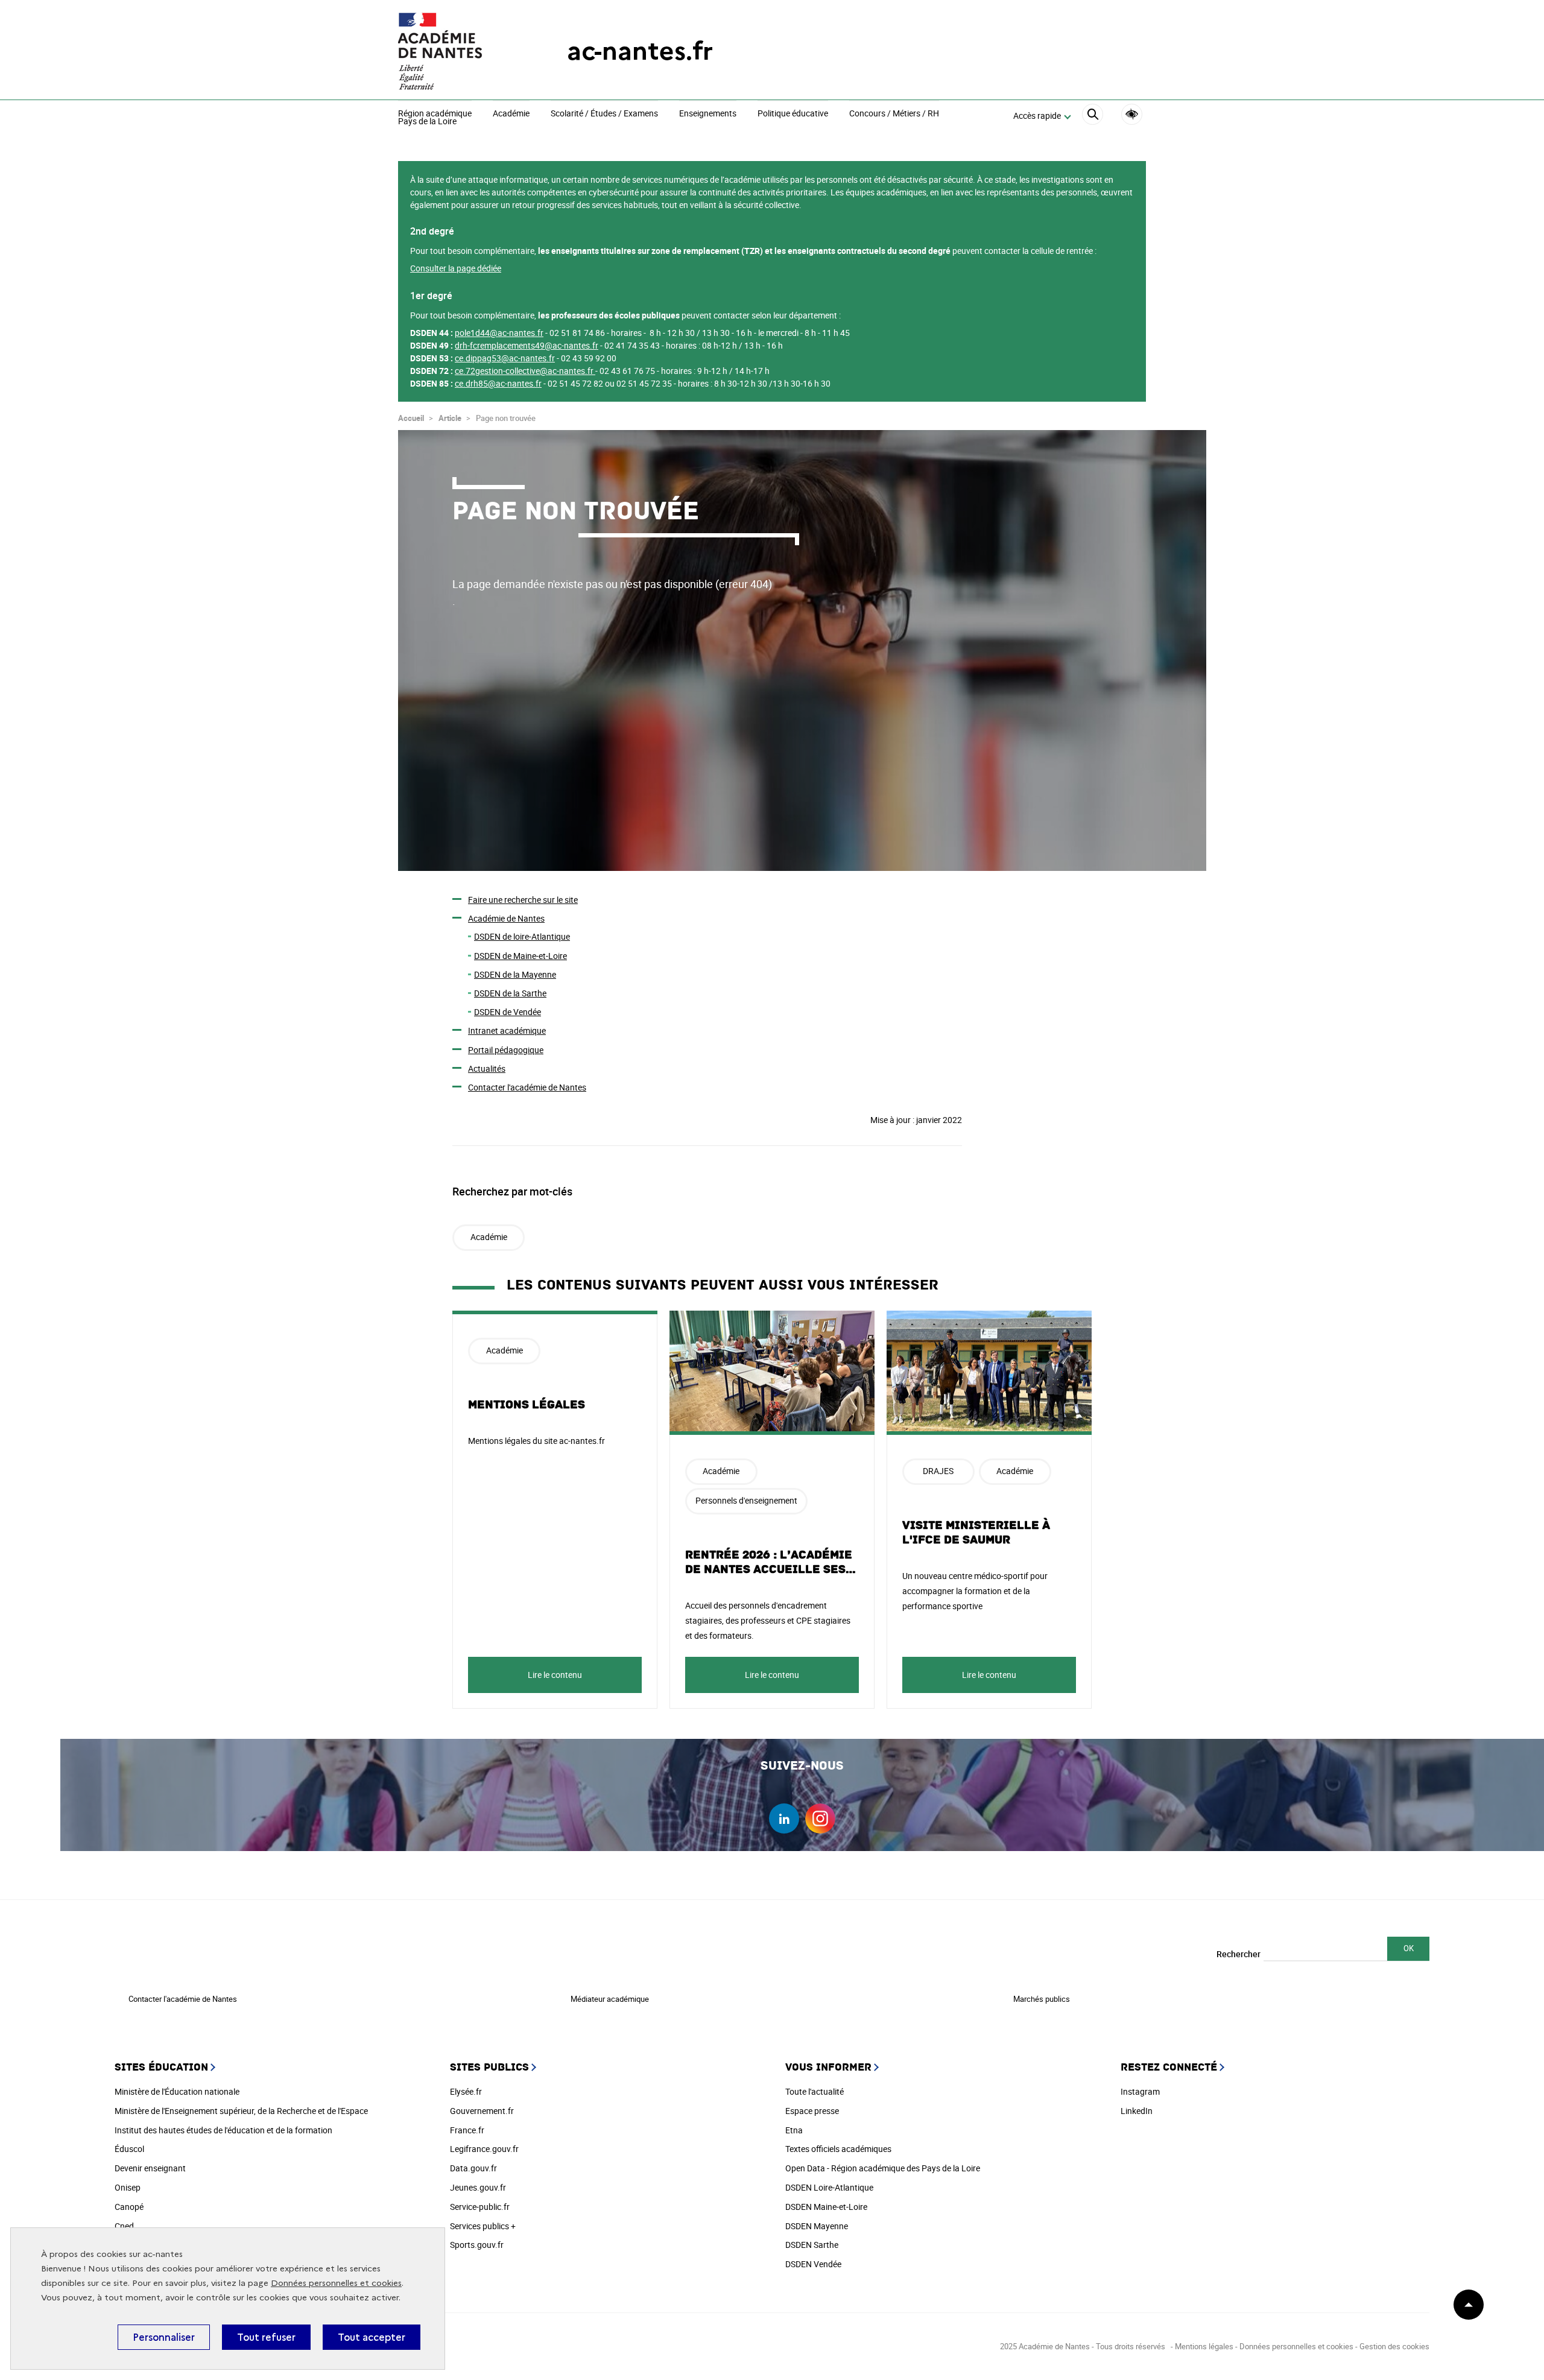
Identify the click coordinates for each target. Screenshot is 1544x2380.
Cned (124, 2226)
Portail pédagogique (506, 1050)
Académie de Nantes (506, 918)
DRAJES (938, 1471)
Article (450, 418)
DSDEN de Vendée (508, 1012)
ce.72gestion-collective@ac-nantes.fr (524, 371)
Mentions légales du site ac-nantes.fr (536, 1441)
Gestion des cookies (1394, 2346)
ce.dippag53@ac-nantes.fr (505, 358)
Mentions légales (527, 1405)
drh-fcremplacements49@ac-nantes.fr (527, 345)
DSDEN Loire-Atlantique (829, 2187)
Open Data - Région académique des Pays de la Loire (883, 2168)
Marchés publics (1042, 1999)
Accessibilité (1132, 114)
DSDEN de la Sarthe (510, 993)
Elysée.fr (466, 2091)
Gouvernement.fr (482, 2111)
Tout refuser (266, 2337)
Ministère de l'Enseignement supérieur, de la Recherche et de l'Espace (241, 2111)
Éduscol (129, 2149)
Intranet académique (507, 1030)
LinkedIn (1137, 2111)
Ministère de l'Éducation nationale (177, 2091)
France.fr (467, 2130)
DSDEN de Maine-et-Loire (520, 956)
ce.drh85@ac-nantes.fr (498, 383)
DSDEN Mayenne (817, 2226)
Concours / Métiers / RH (894, 114)
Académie (511, 114)
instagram (820, 1818)
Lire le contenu (555, 1675)
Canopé (129, 2207)
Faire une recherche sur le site (523, 900)
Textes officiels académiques (838, 2149)
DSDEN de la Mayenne (515, 974)
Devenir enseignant (150, 2168)
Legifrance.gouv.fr (484, 2149)
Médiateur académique (610, 1999)
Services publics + (483, 2226)
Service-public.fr (480, 2207)
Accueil (411, 418)
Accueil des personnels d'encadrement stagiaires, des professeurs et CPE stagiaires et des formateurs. (768, 1620)
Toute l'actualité (815, 2091)
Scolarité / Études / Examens (604, 114)
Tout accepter (372, 2337)
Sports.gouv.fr (477, 2245)
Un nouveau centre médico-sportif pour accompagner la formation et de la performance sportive (975, 1591)
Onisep (128, 2187)
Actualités (487, 1068)
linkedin (784, 1818)
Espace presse (812, 2111)
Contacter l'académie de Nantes (527, 1087)
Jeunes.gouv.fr (478, 2187)
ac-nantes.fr (640, 51)
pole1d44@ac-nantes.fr (499, 333)
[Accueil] (458, 51)
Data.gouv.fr (473, 2168)
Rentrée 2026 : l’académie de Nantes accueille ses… (771, 1562)
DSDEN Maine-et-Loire (826, 2207)
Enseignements (708, 114)
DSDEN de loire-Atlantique (522, 936)
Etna (794, 2130)
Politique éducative (793, 114)
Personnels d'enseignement (746, 1500)
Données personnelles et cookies (336, 2283)
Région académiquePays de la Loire (435, 118)
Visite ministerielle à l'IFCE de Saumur (976, 1533)
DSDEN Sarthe (812, 2245)
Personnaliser (164, 2337)
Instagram (1140, 2091)
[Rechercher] (1093, 116)
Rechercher (1239, 1954)
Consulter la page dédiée (456, 268)
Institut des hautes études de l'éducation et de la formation (223, 2130)
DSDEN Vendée (813, 2264)
